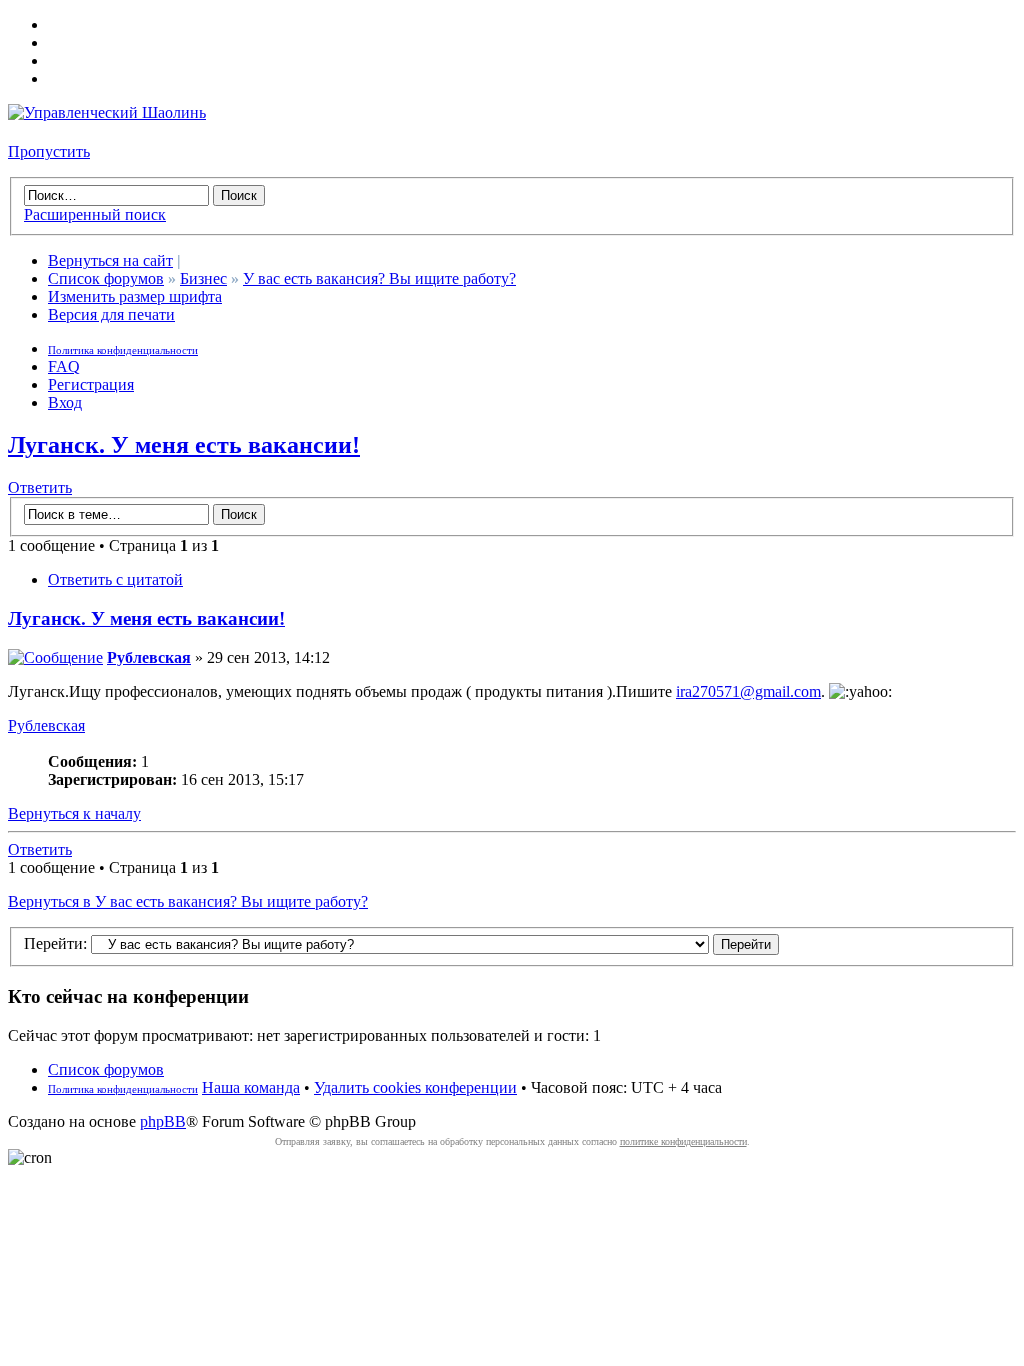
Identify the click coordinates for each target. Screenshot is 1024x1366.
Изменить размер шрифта (135, 296)
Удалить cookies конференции (415, 1087)
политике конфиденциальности (683, 1141)
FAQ (64, 366)
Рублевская (149, 657)
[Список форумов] (107, 112)
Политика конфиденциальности (123, 350)
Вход (65, 402)
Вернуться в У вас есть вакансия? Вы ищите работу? (188, 901)
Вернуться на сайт (110, 260)
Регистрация (91, 384)
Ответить (40, 487)
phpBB (163, 1121)
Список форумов (106, 278)
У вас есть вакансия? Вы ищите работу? (379, 278)
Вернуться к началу (74, 813)
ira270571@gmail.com (748, 691)
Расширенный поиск (95, 214)
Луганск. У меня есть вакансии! (184, 445)
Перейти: (55, 943)
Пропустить (49, 151)
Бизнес (203, 278)
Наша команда (251, 1087)
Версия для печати (111, 314)
